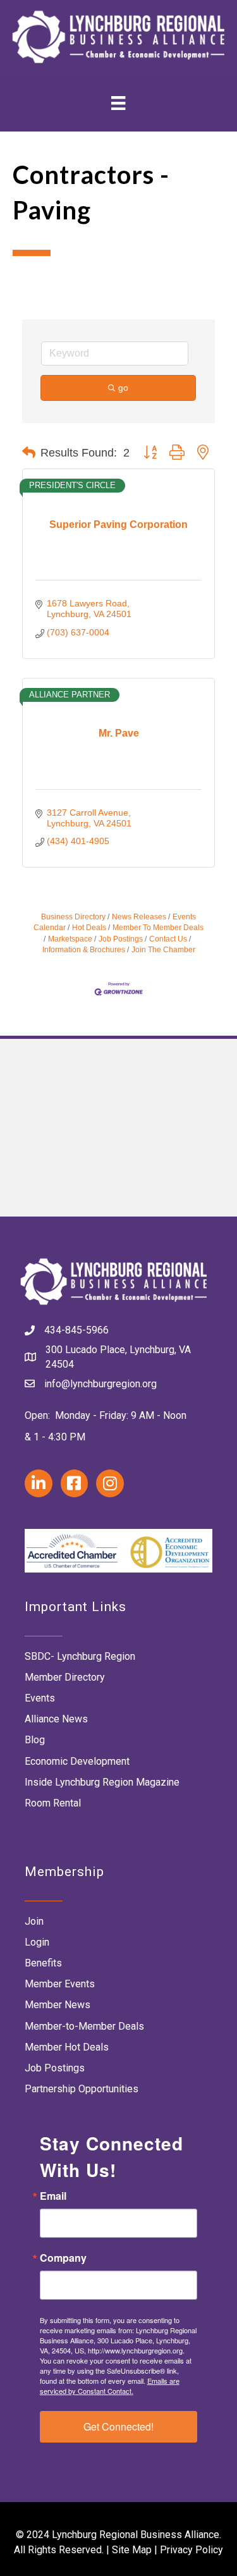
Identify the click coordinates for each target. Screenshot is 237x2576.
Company (63, 2258)
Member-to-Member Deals (84, 2026)
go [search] (123, 388)
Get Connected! (118, 2426)
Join (34, 1921)
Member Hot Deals (67, 2047)
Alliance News (56, 1719)
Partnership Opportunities (82, 2089)
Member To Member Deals (158, 928)
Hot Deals (89, 928)
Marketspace (70, 939)
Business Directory (73, 917)
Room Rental (53, 1803)
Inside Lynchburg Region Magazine (102, 1782)
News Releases (139, 917)
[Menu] (118, 103)
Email (53, 2196)
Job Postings (121, 939)
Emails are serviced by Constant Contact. (110, 2386)
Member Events (60, 1984)
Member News (58, 2005)
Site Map (132, 2550)
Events (40, 1698)
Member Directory (65, 1677)
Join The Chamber (163, 950)
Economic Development (77, 1761)
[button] (29, 453)
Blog (35, 1740)
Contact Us (168, 939)
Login (37, 1942)
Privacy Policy (191, 2550)
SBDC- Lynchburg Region (80, 1656)
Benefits (43, 1963)
